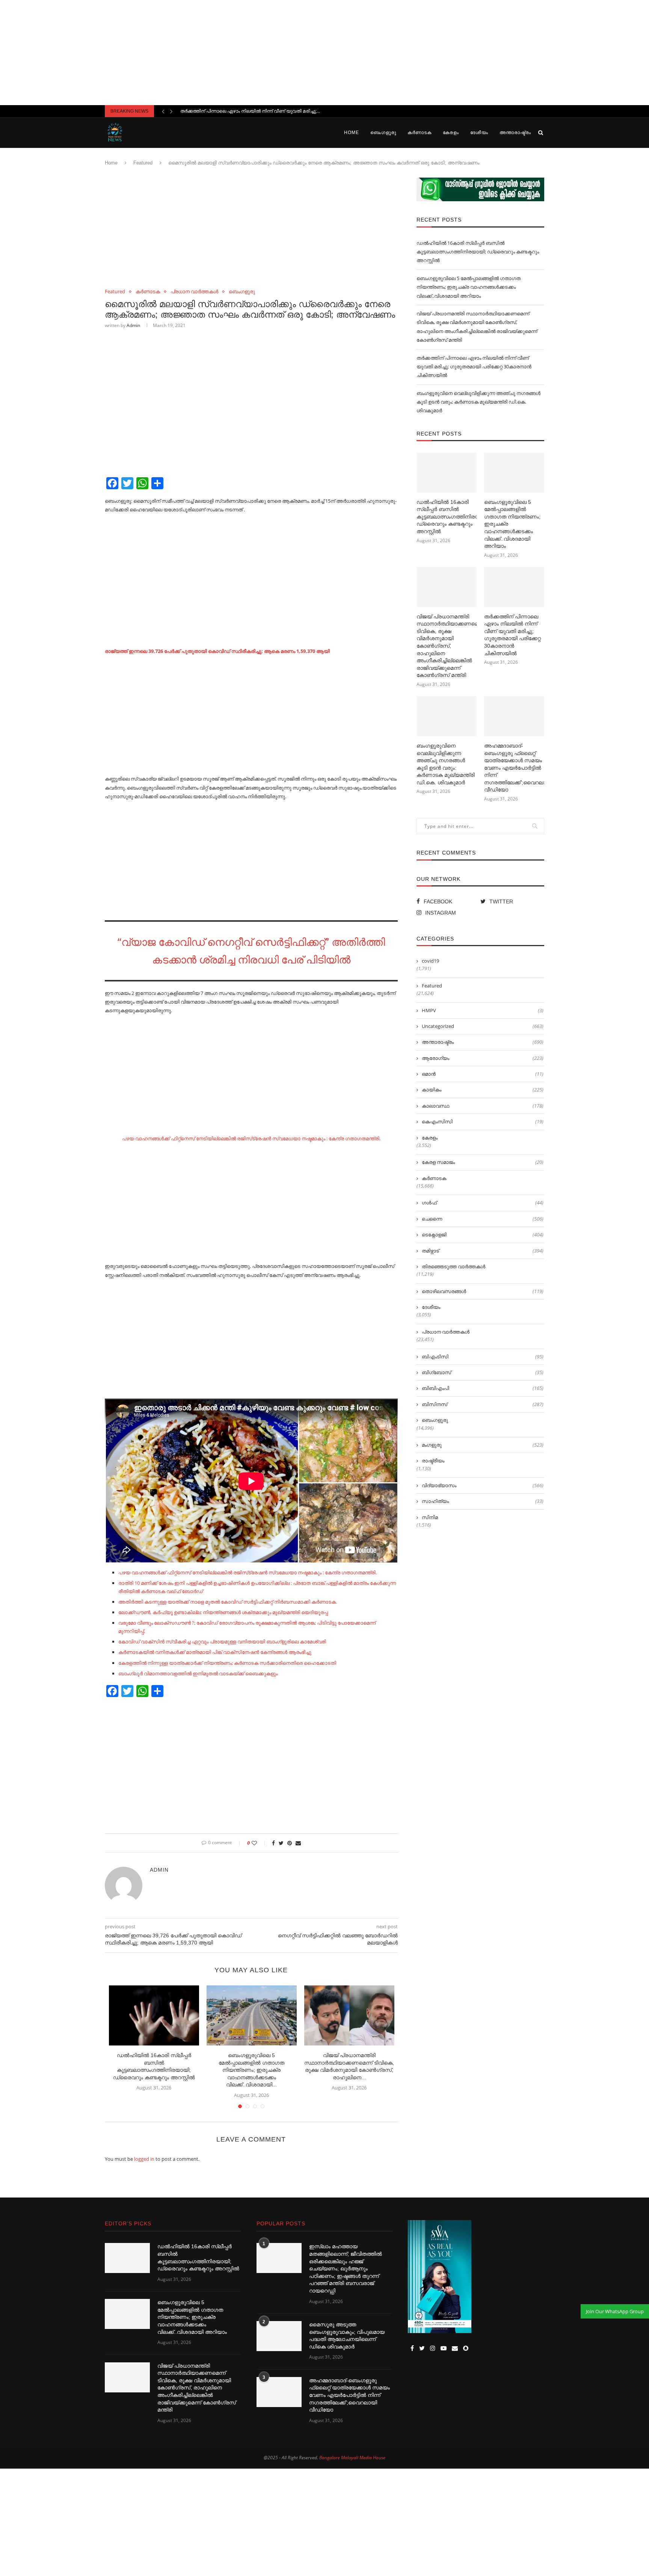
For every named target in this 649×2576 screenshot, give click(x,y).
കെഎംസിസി (483, 1121)
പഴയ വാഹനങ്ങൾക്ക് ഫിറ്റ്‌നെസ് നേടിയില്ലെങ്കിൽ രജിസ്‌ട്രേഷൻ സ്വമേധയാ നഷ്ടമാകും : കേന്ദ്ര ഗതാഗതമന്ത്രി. (251, 1138)
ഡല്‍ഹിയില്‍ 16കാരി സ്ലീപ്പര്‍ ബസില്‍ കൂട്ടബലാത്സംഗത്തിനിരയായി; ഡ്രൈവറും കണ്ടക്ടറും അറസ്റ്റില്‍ (478, 252)
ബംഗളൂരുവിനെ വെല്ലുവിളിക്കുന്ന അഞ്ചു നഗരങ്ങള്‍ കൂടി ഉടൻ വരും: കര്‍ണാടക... (269, 111)
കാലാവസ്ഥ (483, 1106)
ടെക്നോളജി (483, 1234)
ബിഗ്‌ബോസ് (483, 1372)
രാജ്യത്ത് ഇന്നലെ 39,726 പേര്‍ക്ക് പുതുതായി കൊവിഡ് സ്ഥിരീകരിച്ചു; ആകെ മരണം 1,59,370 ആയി (217, 651)
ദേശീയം (479, 133)
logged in (144, 2159)
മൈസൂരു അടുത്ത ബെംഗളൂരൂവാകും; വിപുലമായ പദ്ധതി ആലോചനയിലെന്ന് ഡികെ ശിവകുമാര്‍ (347, 2336)
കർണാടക (420, 133)
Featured (143, 163)
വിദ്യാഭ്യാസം (483, 1485)
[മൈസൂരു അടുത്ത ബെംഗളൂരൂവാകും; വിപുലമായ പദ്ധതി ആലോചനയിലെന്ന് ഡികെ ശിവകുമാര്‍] (279, 2336)
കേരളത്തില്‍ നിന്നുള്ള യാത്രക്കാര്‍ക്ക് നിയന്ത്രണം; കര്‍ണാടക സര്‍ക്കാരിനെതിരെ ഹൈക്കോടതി (227, 1663)
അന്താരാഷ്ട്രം (515, 133)
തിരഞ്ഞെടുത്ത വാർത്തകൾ (454, 1266)
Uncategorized (483, 1026)
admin (133, 325)
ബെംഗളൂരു (383, 133)
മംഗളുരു (483, 1445)
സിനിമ (430, 1517)
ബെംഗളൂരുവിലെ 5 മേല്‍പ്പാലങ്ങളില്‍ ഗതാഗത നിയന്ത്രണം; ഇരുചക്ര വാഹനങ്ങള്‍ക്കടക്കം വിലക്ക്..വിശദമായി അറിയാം (469, 287)
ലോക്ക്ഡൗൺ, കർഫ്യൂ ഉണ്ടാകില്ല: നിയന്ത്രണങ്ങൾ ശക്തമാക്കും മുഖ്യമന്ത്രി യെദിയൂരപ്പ (223, 1612)
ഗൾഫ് (483, 1203)
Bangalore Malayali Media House (352, 2458)
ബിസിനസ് (483, 1404)
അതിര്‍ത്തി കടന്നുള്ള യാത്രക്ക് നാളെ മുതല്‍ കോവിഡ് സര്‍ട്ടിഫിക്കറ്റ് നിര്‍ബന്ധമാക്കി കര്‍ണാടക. (228, 1602)
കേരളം (451, 133)
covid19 (430, 961)
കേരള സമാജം (483, 1162)
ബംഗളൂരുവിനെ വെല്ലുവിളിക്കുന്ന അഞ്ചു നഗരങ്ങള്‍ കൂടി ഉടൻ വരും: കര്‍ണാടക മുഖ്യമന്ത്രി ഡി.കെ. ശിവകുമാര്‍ (478, 402)
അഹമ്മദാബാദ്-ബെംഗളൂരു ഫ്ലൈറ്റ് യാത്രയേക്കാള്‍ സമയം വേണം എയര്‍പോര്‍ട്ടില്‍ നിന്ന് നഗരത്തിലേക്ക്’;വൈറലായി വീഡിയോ (514, 768)
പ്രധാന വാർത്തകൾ (194, 292)
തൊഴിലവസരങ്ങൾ (483, 1291)
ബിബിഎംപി (483, 1388)
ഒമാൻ (483, 1074)
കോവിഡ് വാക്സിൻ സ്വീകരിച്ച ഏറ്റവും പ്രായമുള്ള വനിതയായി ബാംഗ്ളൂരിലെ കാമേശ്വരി (222, 1641)
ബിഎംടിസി (483, 1357)
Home (352, 133)
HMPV (483, 1010)
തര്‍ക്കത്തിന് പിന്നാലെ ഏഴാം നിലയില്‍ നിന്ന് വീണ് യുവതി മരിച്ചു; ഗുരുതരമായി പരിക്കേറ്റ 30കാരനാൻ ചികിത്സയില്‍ (474, 367)
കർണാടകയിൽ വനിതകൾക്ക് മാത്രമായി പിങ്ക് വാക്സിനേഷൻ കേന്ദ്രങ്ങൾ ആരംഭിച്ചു (215, 1652)
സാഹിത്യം (483, 1501)
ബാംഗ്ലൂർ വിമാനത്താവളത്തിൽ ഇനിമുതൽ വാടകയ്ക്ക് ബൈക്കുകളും (198, 1673)
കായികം (483, 1090)
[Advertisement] (324, 53)
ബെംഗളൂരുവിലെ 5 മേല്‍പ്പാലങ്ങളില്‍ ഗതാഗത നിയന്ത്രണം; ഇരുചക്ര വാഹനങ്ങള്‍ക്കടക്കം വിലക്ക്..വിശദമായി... (251, 2070)
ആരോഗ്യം (483, 1058)
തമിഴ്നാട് (483, 1251)
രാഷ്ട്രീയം (433, 1461)
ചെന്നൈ (483, 1219)
